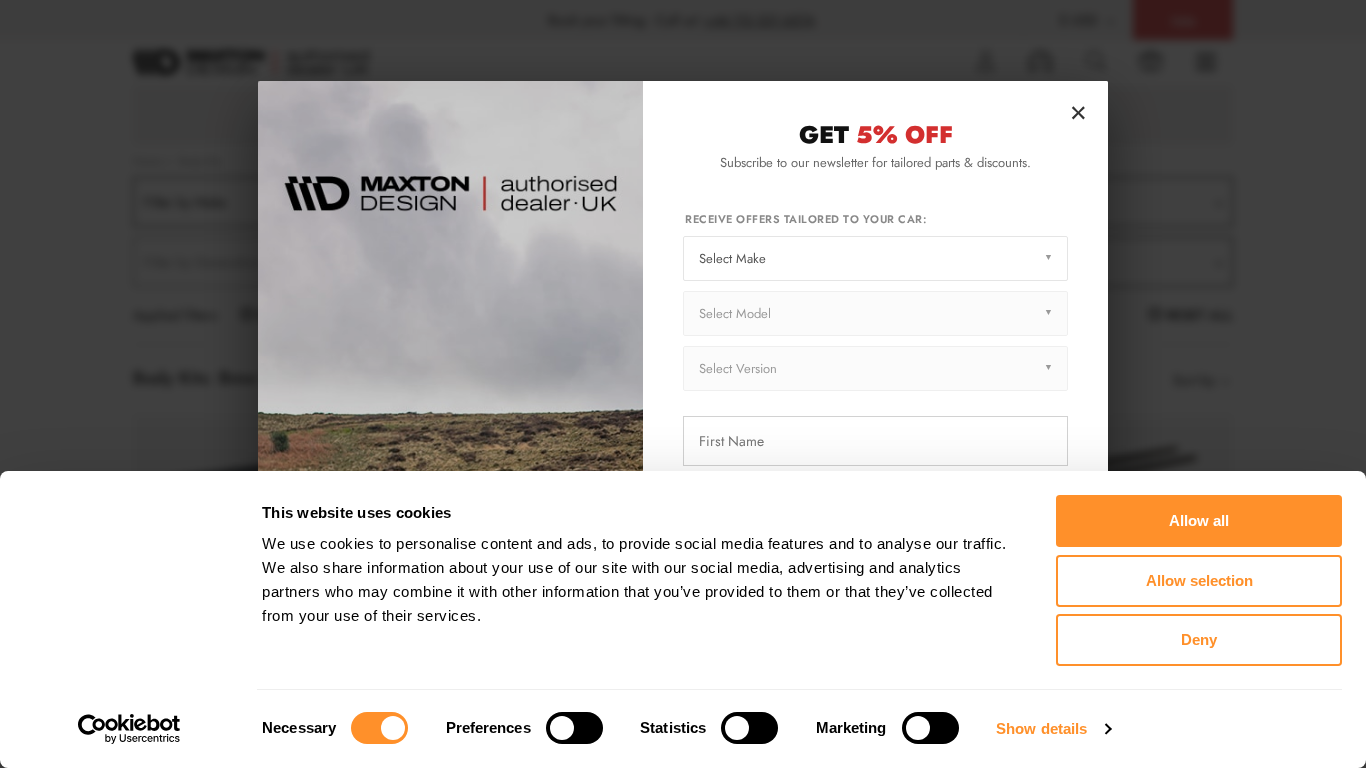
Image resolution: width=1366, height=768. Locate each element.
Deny (1199, 639)
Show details (1041, 728)
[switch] (574, 728)
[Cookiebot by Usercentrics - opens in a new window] (129, 729)
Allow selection (1199, 580)
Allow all (1199, 520)
